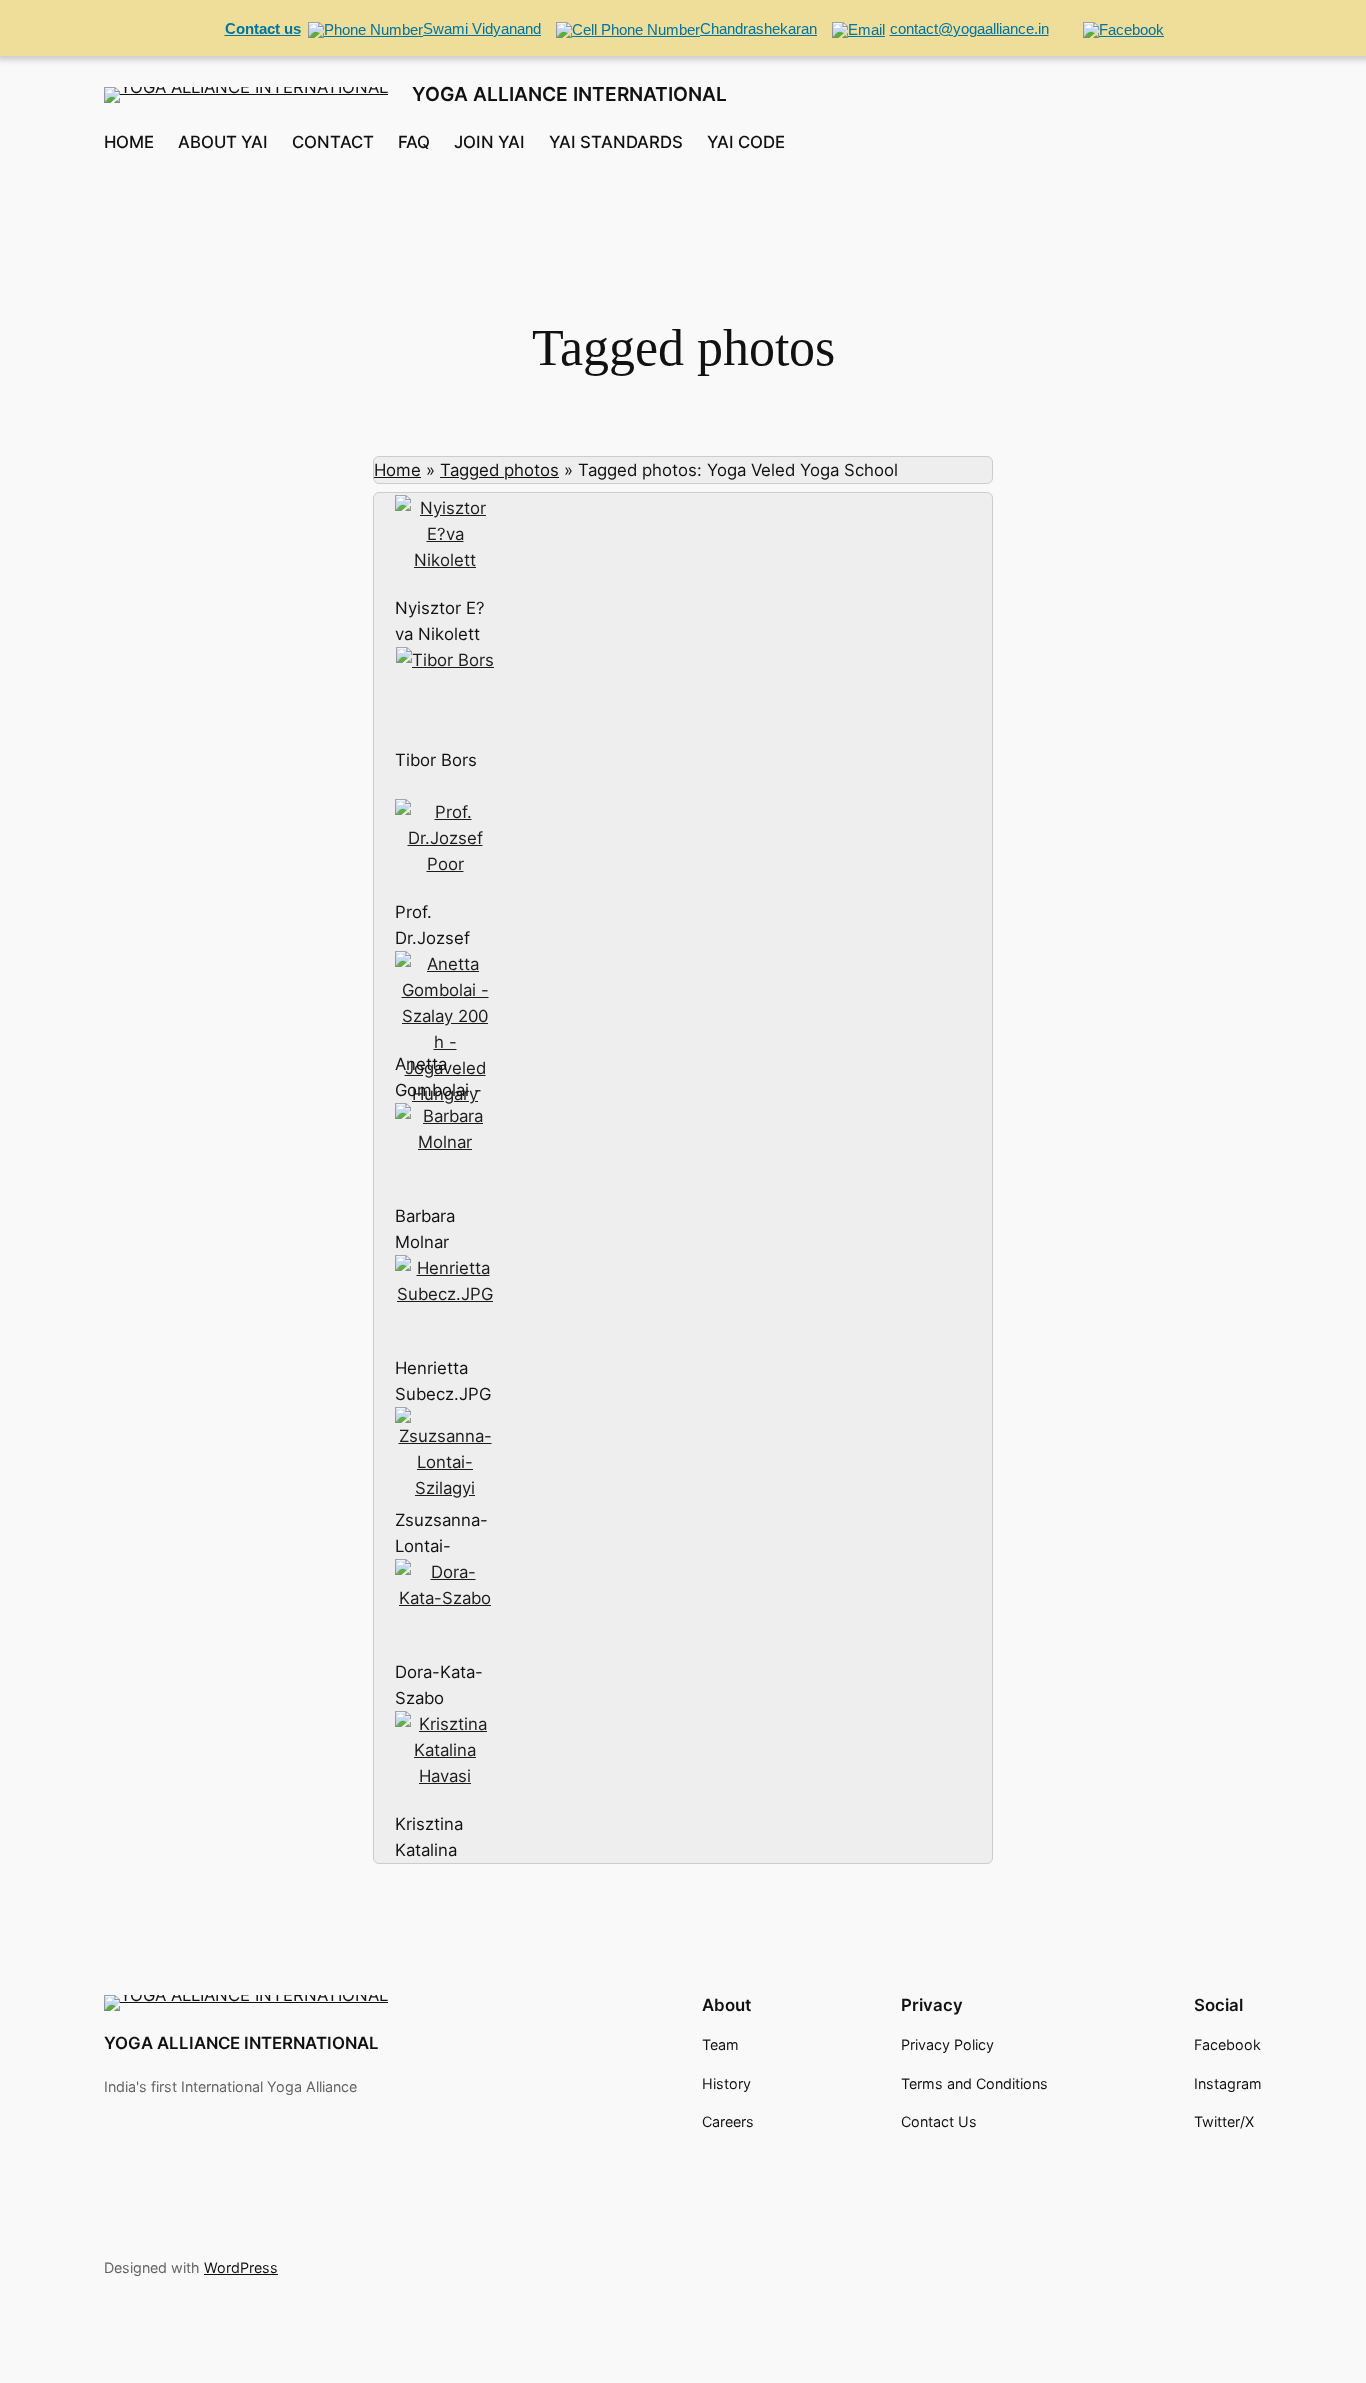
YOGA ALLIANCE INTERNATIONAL (569, 94)
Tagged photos (499, 470)
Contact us (263, 28)
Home (397, 470)
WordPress (241, 2267)
